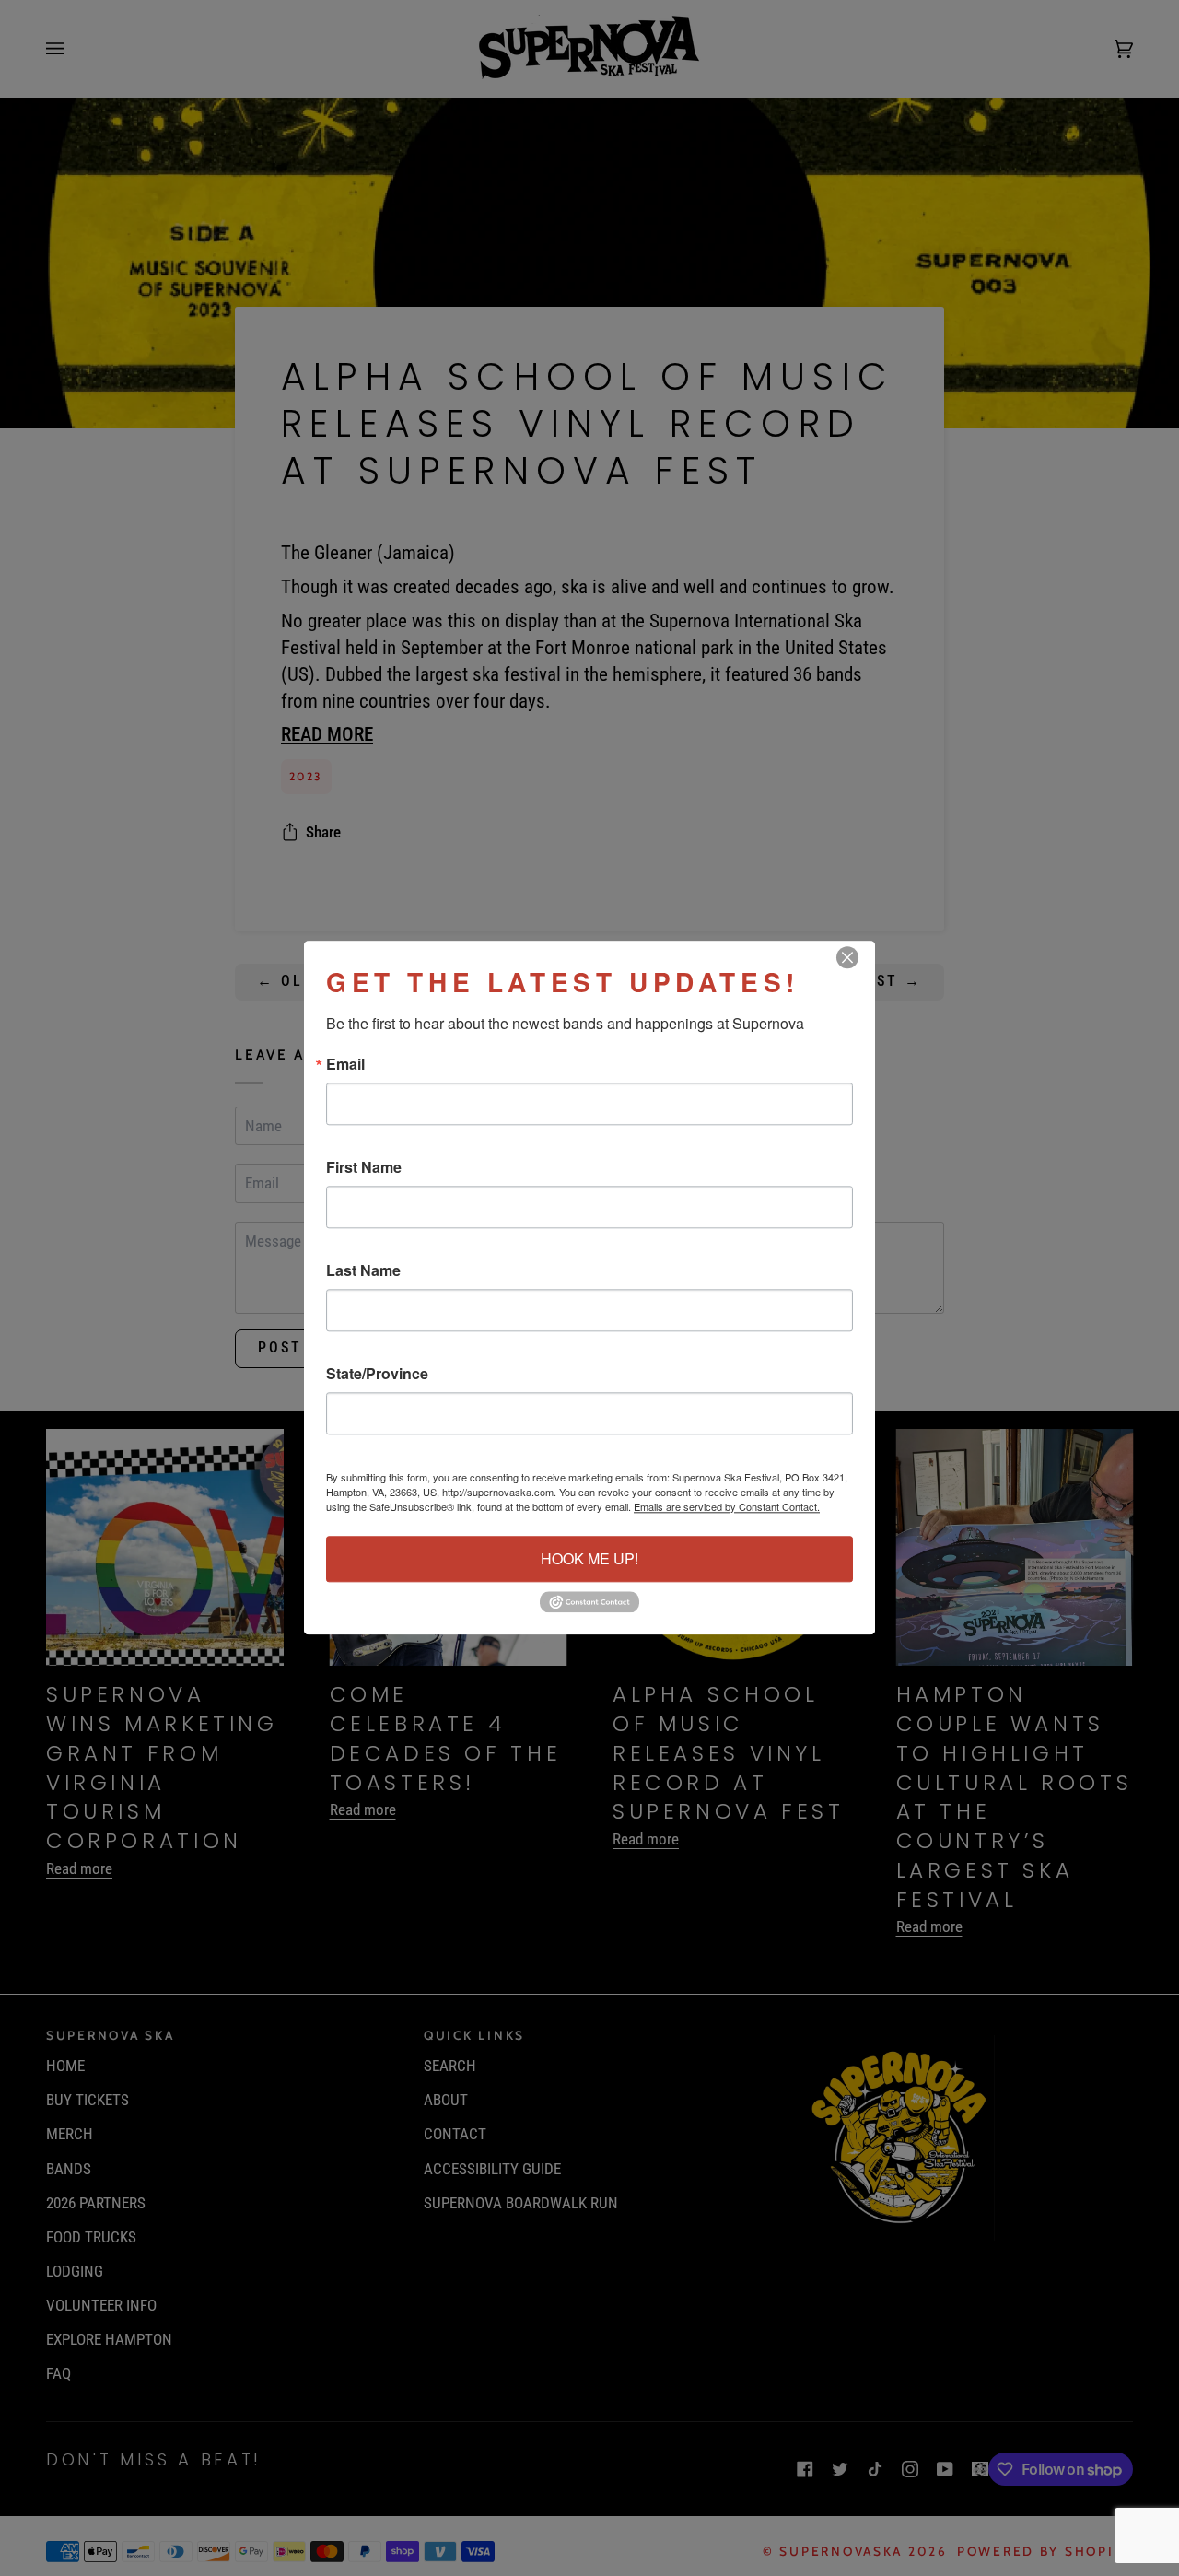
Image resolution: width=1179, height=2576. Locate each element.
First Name (364, 1167)
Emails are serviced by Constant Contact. (727, 1506)
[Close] (858, 957)
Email (345, 1064)
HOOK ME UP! (589, 1558)
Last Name (363, 1270)
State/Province (377, 1374)
